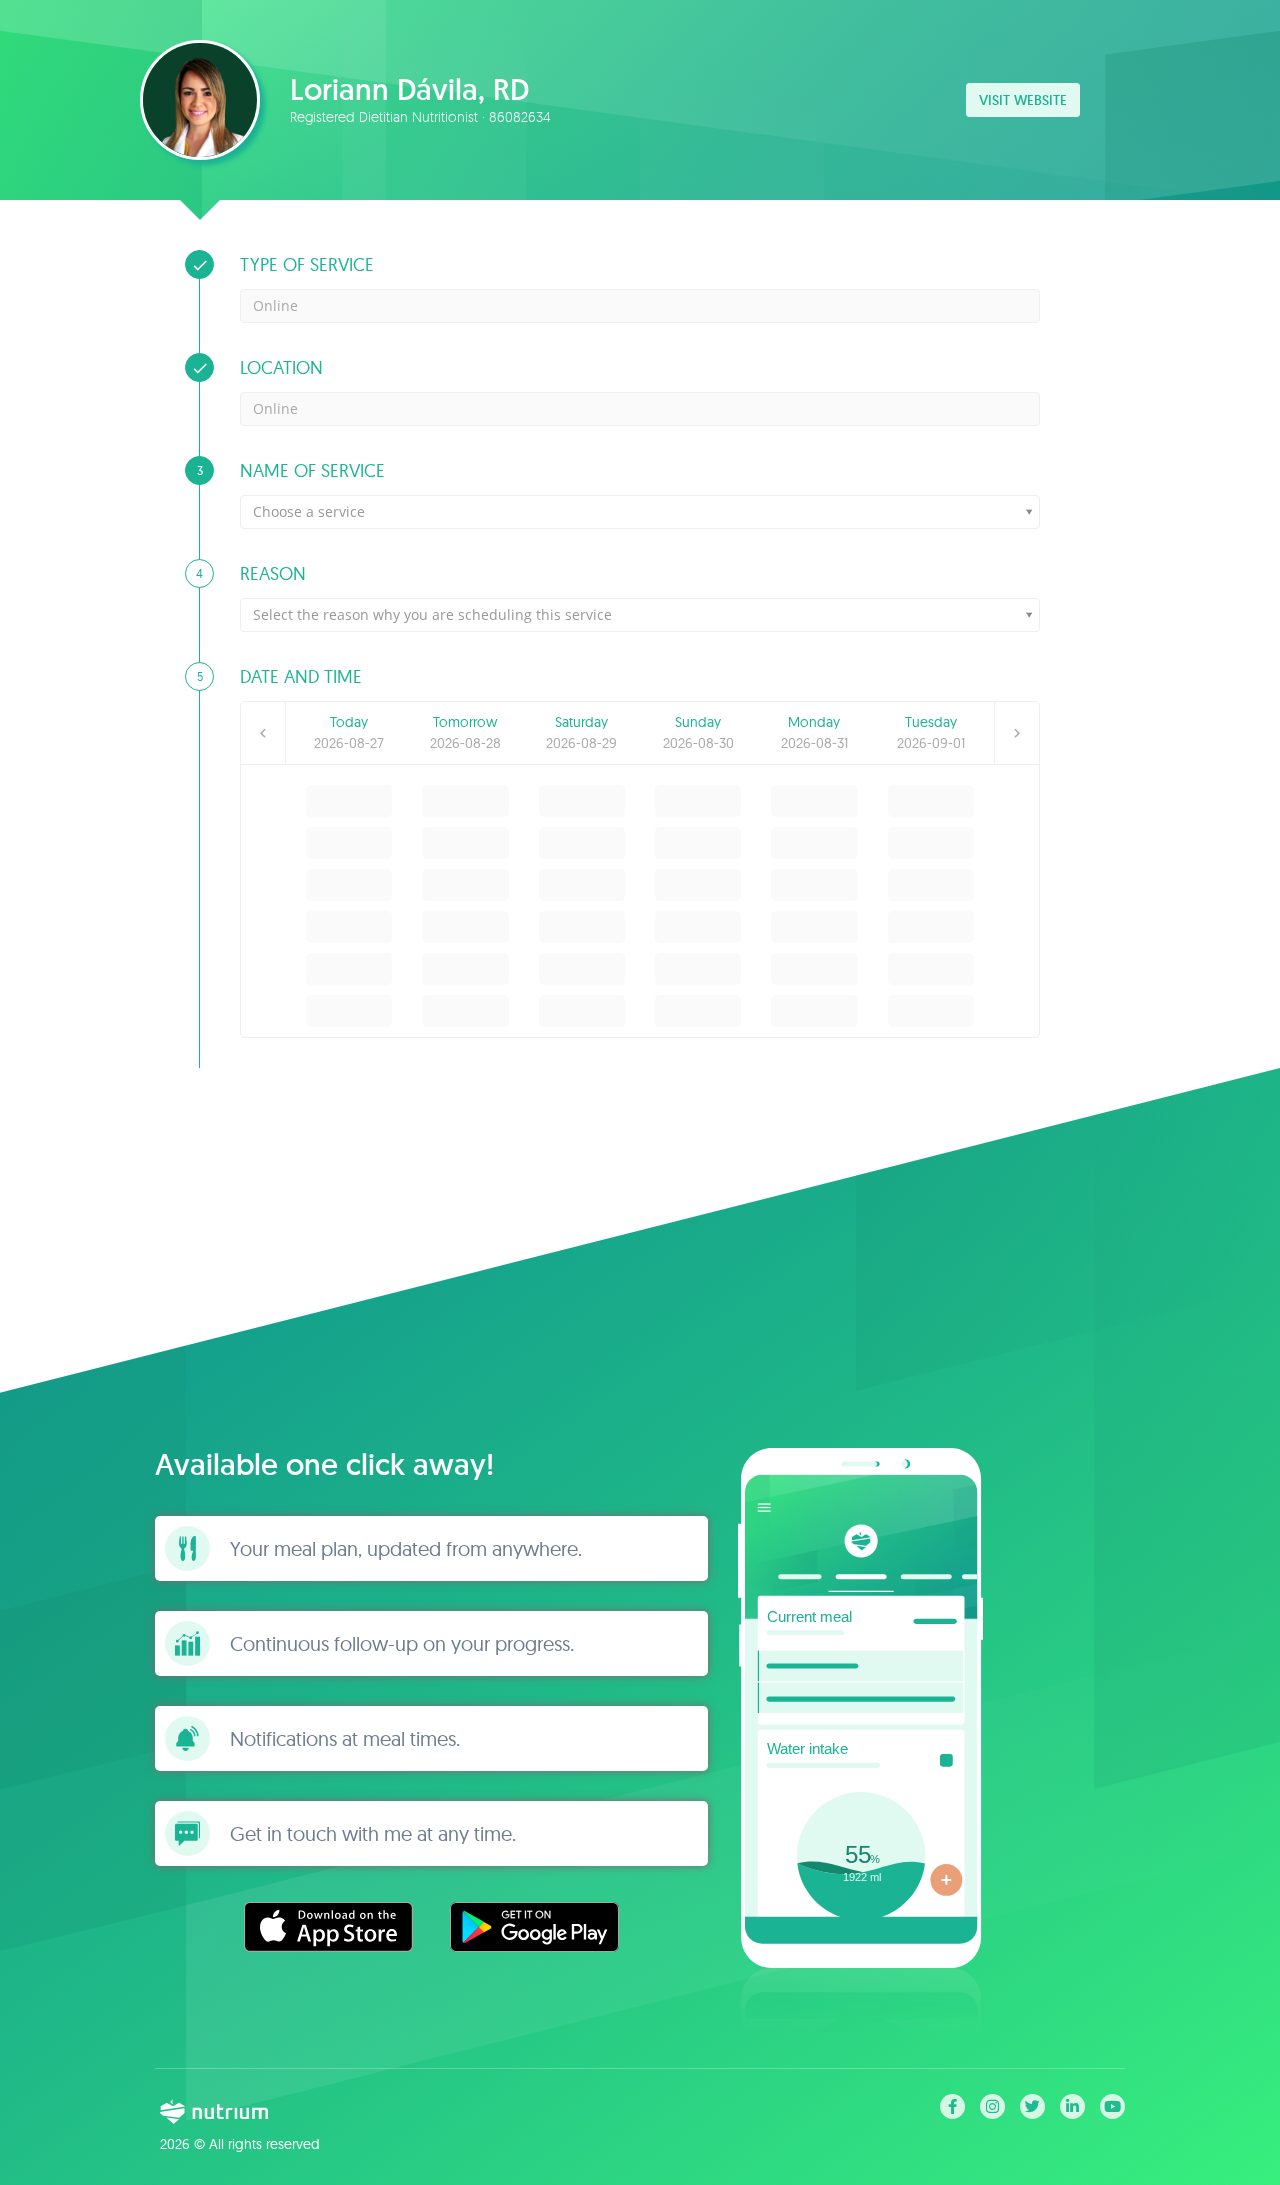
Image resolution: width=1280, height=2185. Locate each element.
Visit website (1023, 100)
